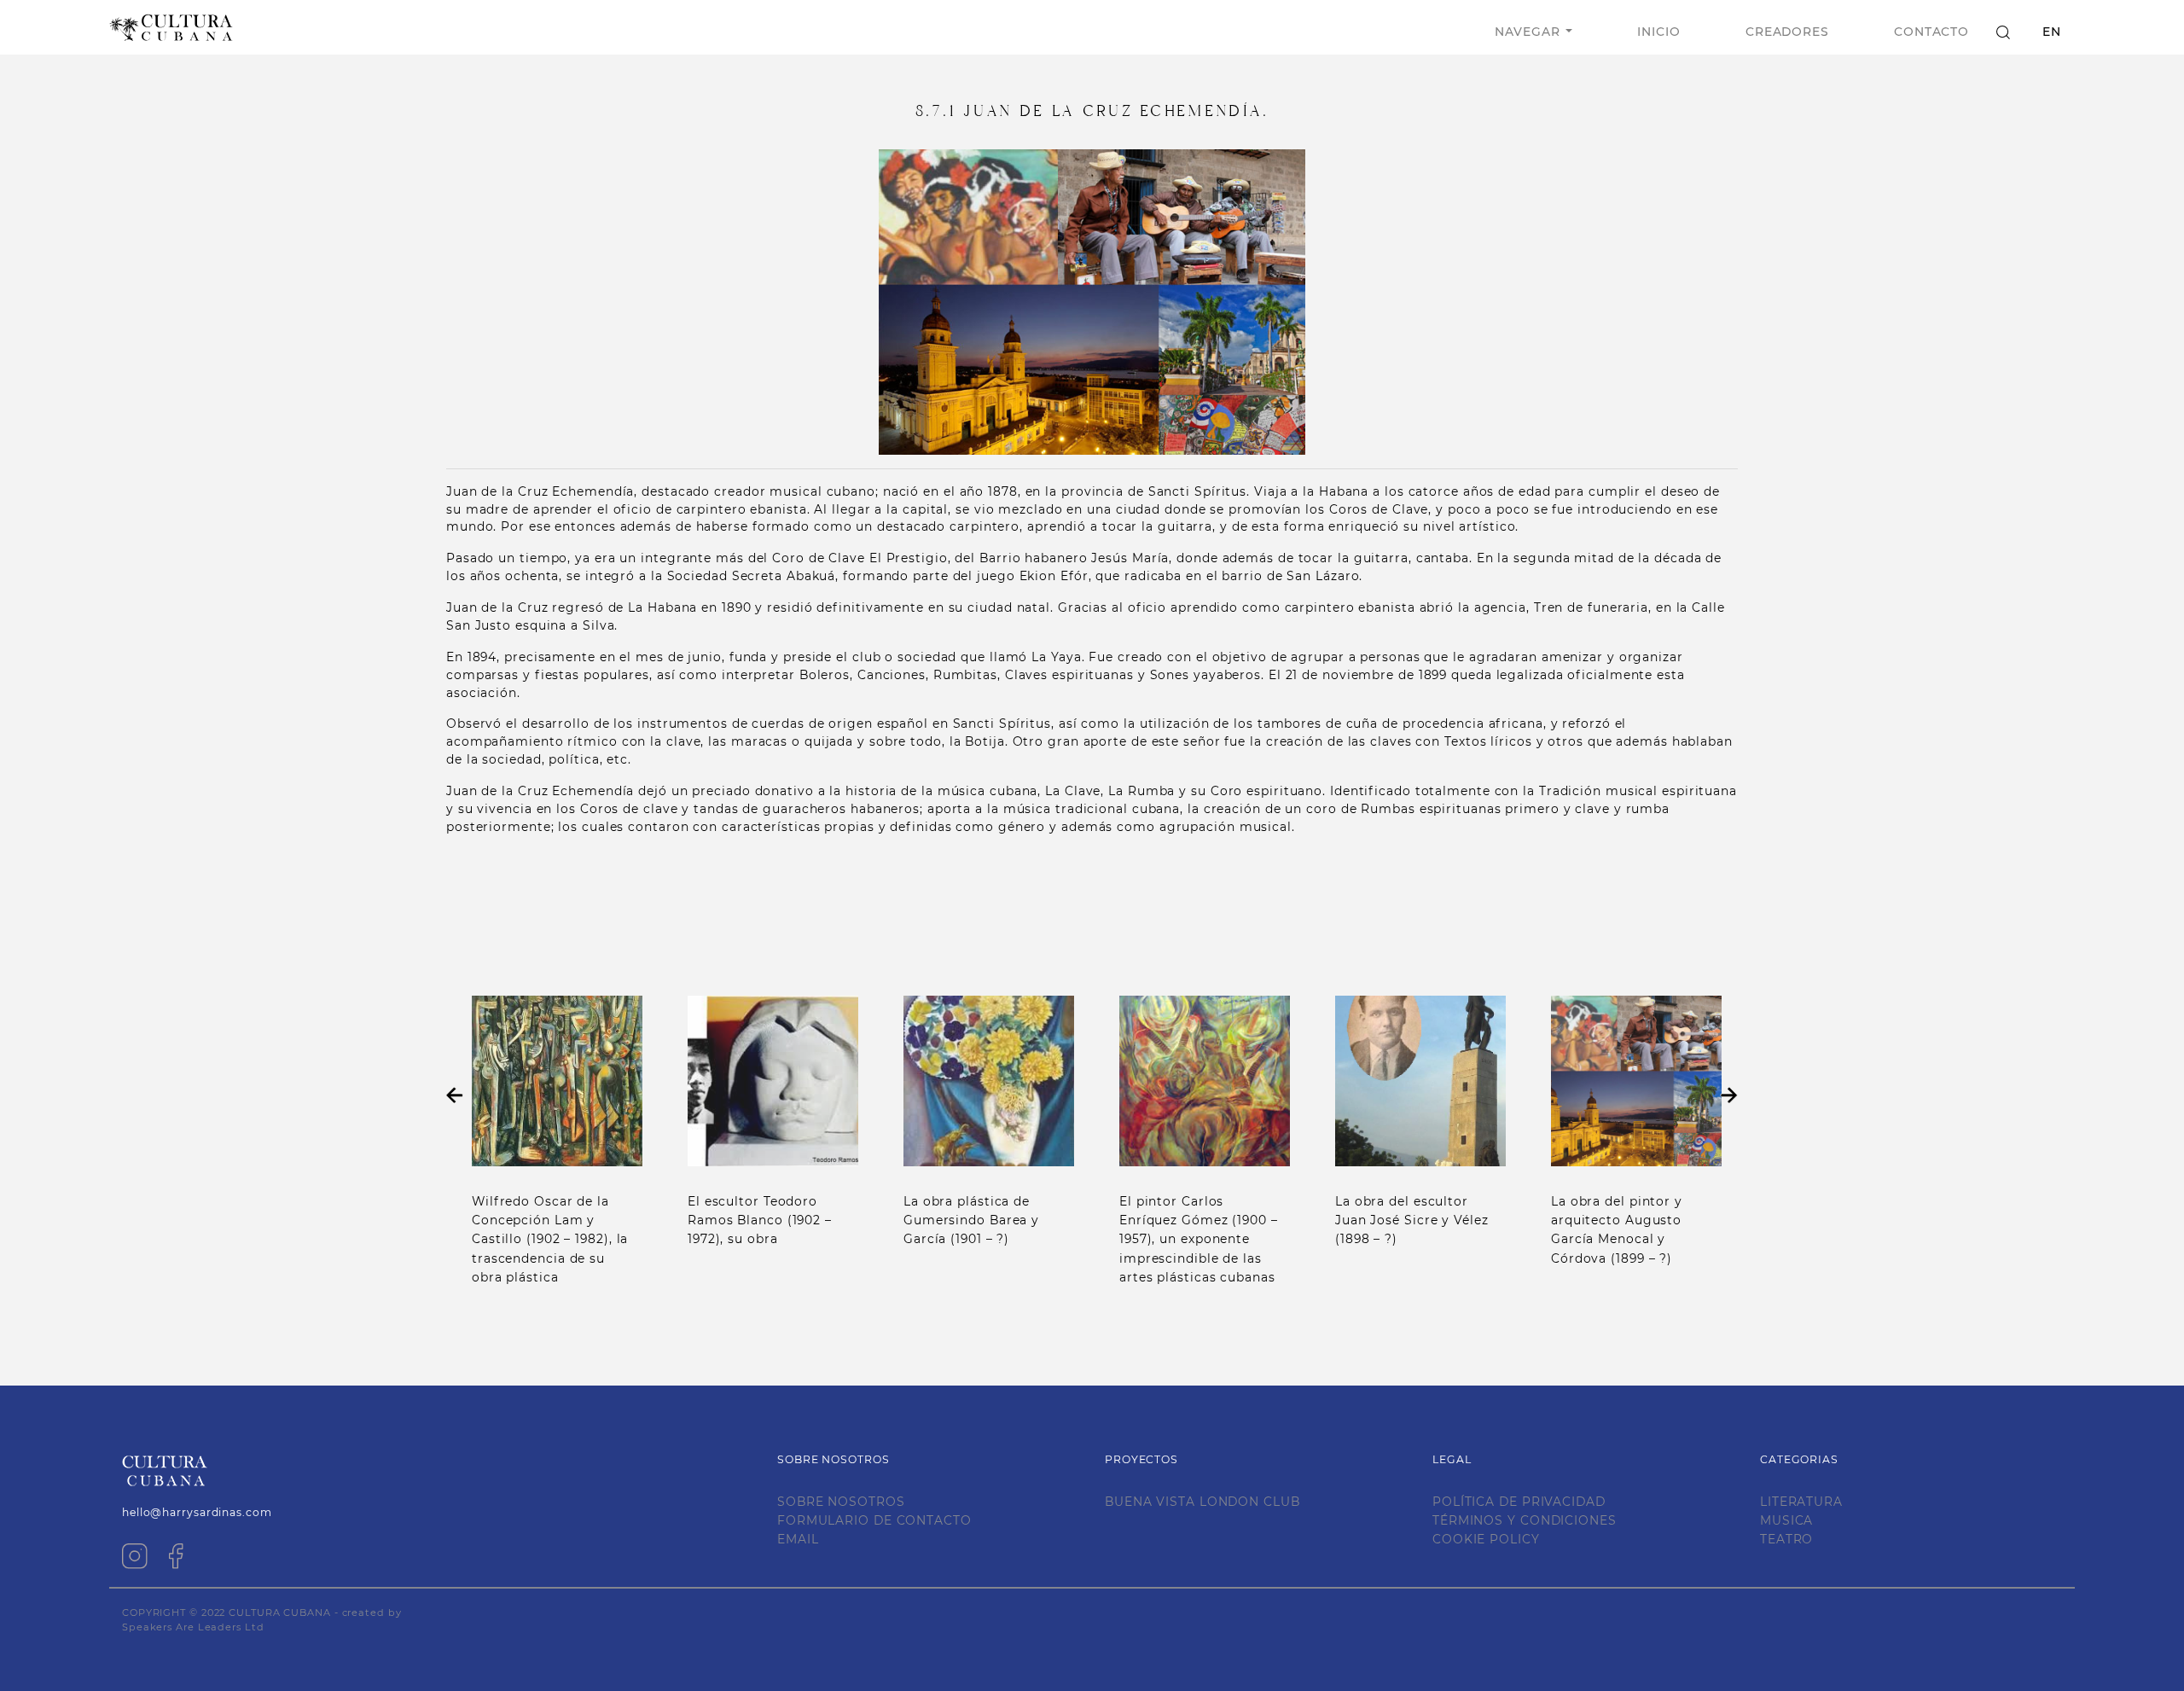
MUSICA (1786, 1520)
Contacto (1931, 32)
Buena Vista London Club (1202, 1502)
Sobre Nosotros (841, 1502)
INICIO (1658, 32)
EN (2052, 32)
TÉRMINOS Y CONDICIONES (1525, 1520)
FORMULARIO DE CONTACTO (874, 1520)
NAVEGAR (1527, 32)
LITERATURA (1801, 1502)
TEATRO (1786, 1539)
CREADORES (1787, 32)
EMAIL (798, 1539)
